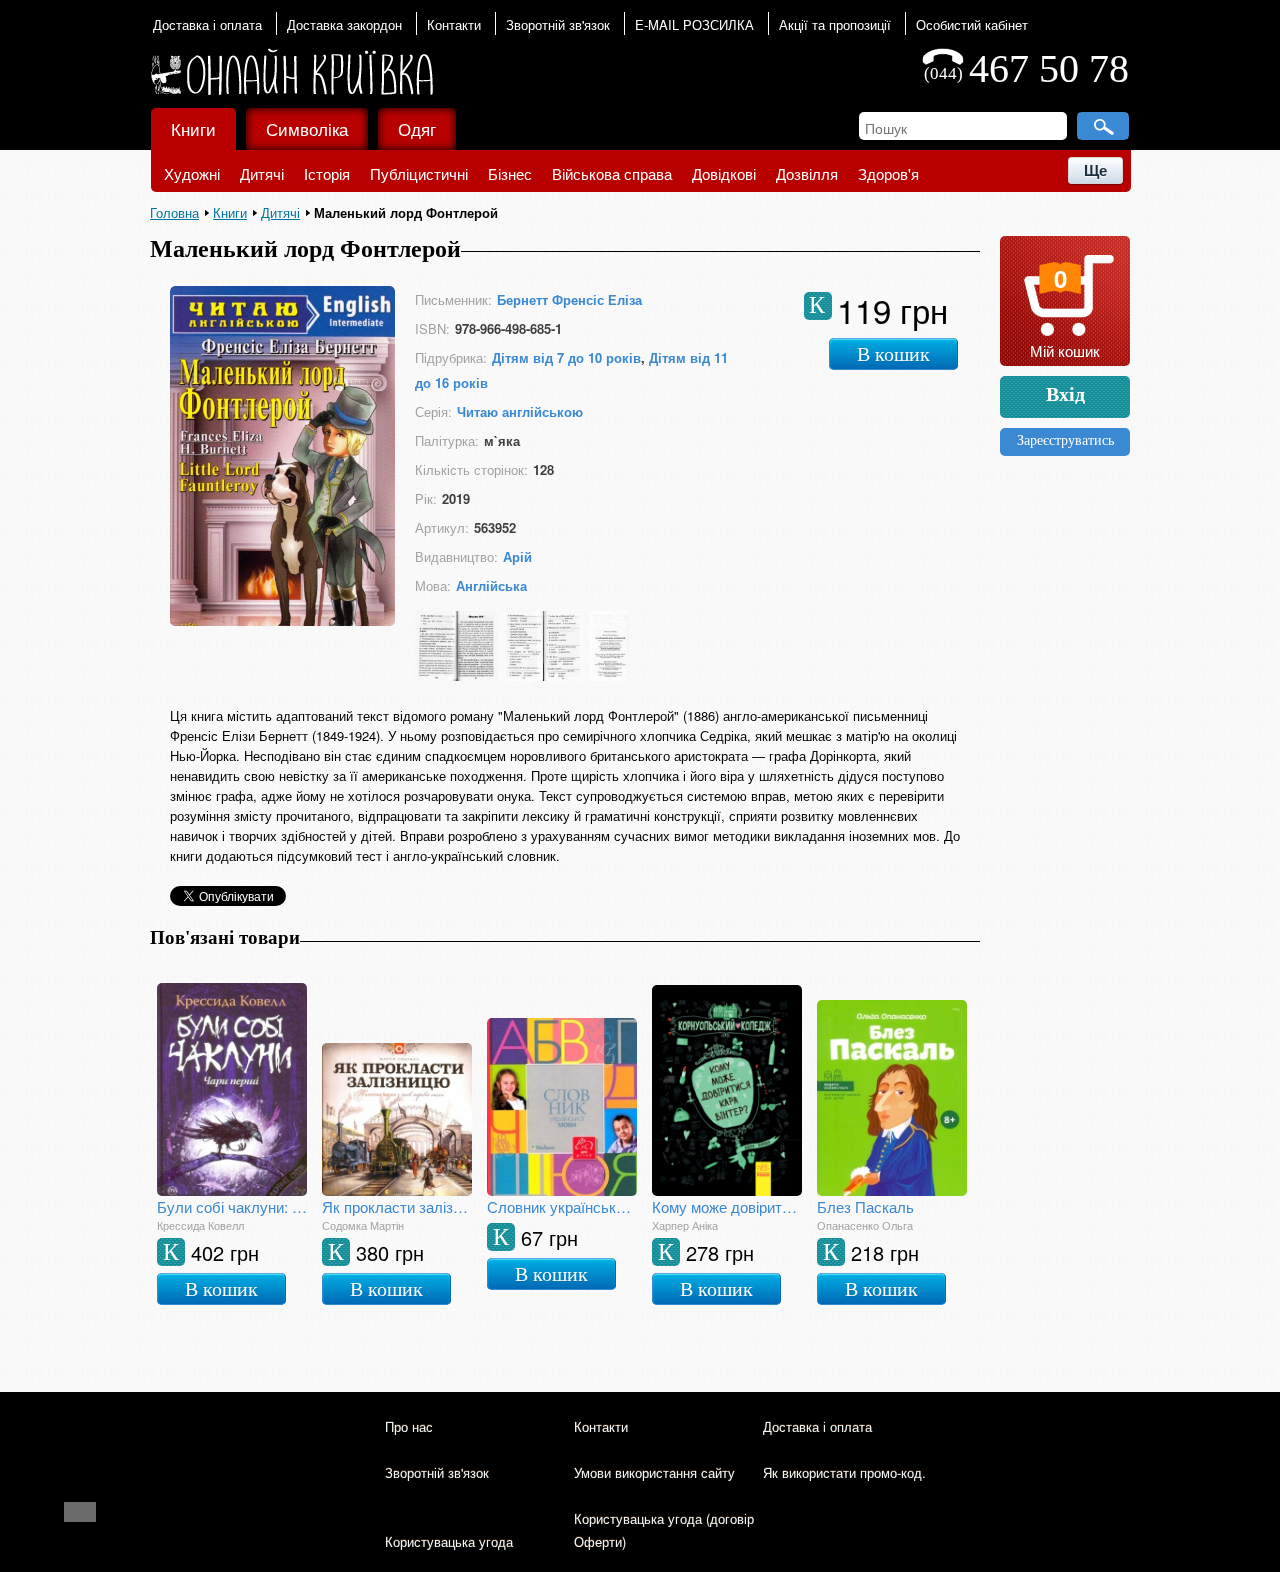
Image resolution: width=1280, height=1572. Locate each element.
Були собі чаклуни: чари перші (232, 1206)
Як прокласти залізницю (397, 1206)
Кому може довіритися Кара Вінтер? (727, 1206)
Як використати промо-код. (844, 1472)
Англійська (491, 585)
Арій (517, 556)
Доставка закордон (344, 24)
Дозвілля (807, 173)
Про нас (409, 1426)
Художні (192, 173)
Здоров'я (888, 173)
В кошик (893, 354)
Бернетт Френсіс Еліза (569, 299)
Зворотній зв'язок (558, 24)
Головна (174, 212)
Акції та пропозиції (835, 24)
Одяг (417, 128)
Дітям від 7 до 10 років (566, 357)
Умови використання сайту (654, 1472)
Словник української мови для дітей (562, 1206)
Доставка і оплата (207, 24)
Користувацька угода (449, 1541)
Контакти (454, 24)
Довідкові (724, 173)
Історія (327, 173)
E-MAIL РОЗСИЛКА (694, 24)
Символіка (307, 128)
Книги (193, 128)
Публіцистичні (419, 173)
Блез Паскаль (865, 1206)
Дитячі (262, 173)
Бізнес (510, 173)
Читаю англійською (520, 411)
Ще (1095, 170)
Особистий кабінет (972, 24)
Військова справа (612, 173)
